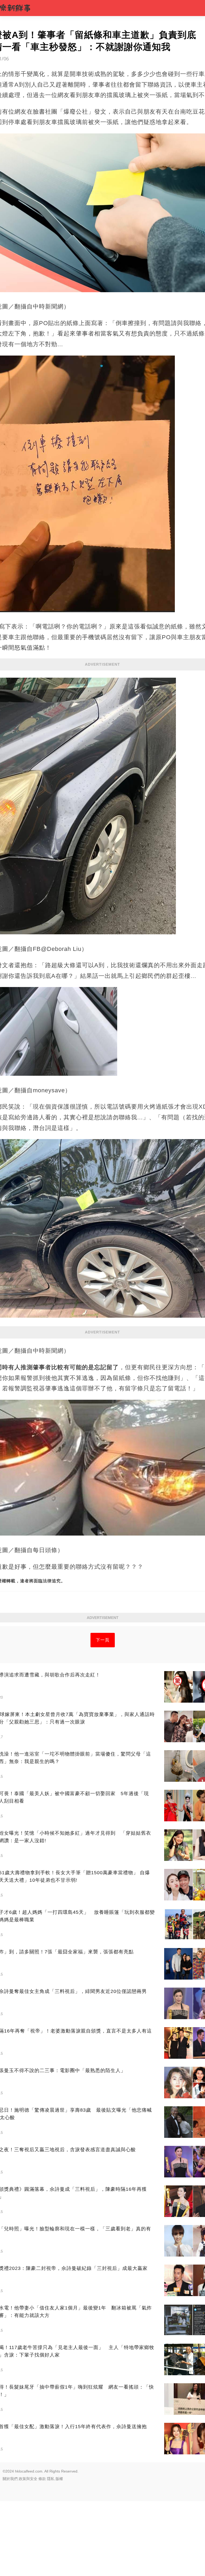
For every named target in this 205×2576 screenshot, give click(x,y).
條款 (42, 2479)
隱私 (51, 2479)
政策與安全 (28, 2479)
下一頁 (103, 1640)
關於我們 (10, 2479)
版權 (59, 2479)
